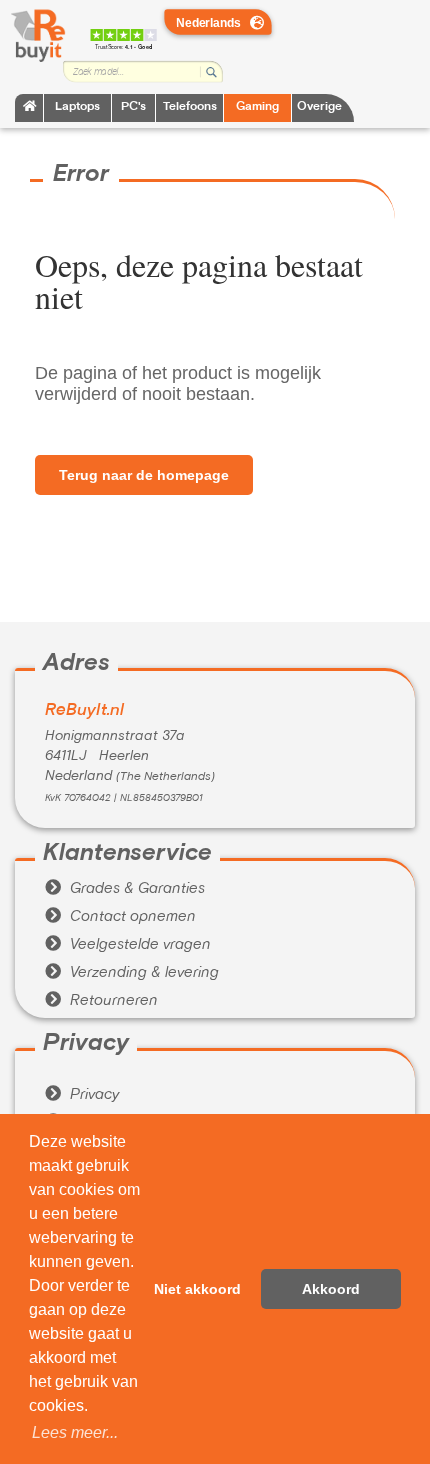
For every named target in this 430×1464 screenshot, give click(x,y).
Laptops (77, 107)
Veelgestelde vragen (128, 945)
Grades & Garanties (125, 889)
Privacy (82, 1095)
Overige (319, 107)
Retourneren (101, 1001)
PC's (133, 107)
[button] (75, 1433)
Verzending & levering (132, 973)
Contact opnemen (120, 917)
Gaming (257, 107)
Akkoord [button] (331, 1289)
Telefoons (190, 107)
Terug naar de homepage (144, 475)
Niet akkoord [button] (197, 1289)
